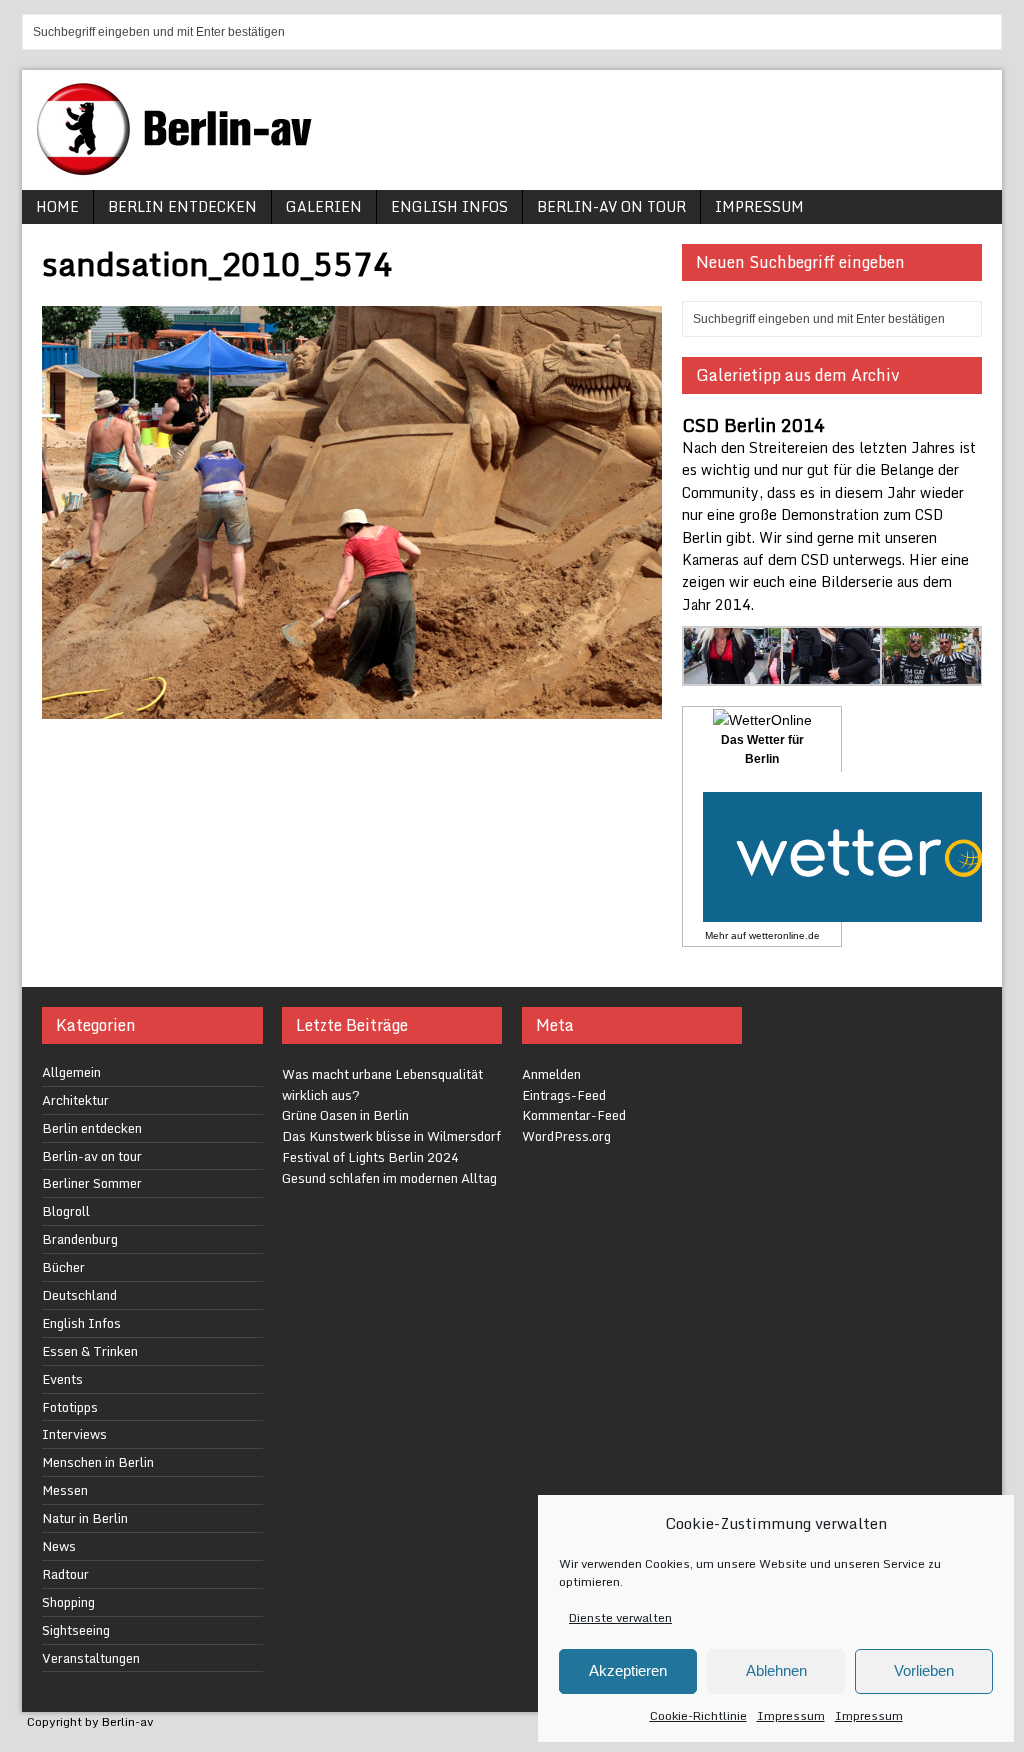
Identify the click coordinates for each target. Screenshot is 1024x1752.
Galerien (324, 206)
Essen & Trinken (90, 1351)
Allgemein (71, 1072)
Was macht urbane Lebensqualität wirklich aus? (382, 1084)
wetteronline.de (784, 935)
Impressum (791, 1715)
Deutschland (79, 1295)
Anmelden (551, 1074)
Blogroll (66, 1211)
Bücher (63, 1267)
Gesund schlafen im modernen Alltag (389, 1178)
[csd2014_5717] (931, 673)
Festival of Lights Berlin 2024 (370, 1157)
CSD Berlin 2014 (753, 425)
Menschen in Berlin (98, 1462)
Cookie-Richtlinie (698, 1715)
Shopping (68, 1602)
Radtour (65, 1574)
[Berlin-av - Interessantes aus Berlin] (182, 168)
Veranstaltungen (91, 1658)
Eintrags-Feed (564, 1095)
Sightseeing (76, 1630)
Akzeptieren (628, 1670)
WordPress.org (566, 1136)
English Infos (449, 206)
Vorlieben (924, 1670)
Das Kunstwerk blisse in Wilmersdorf (391, 1136)
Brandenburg (80, 1239)
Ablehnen (776, 1670)
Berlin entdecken (182, 206)
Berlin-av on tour (611, 206)
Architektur (75, 1100)
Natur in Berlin (85, 1518)
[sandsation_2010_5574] (352, 706)
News (59, 1546)
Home (57, 206)
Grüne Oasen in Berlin (345, 1115)
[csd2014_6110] (733, 673)
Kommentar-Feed (574, 1115)
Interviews (74, 1434)
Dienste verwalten (620, 1617)
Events (62, 1379)
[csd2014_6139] (832, 673)
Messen (65, 1490)
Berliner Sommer (92, 1183)
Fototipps (70, 1407)
